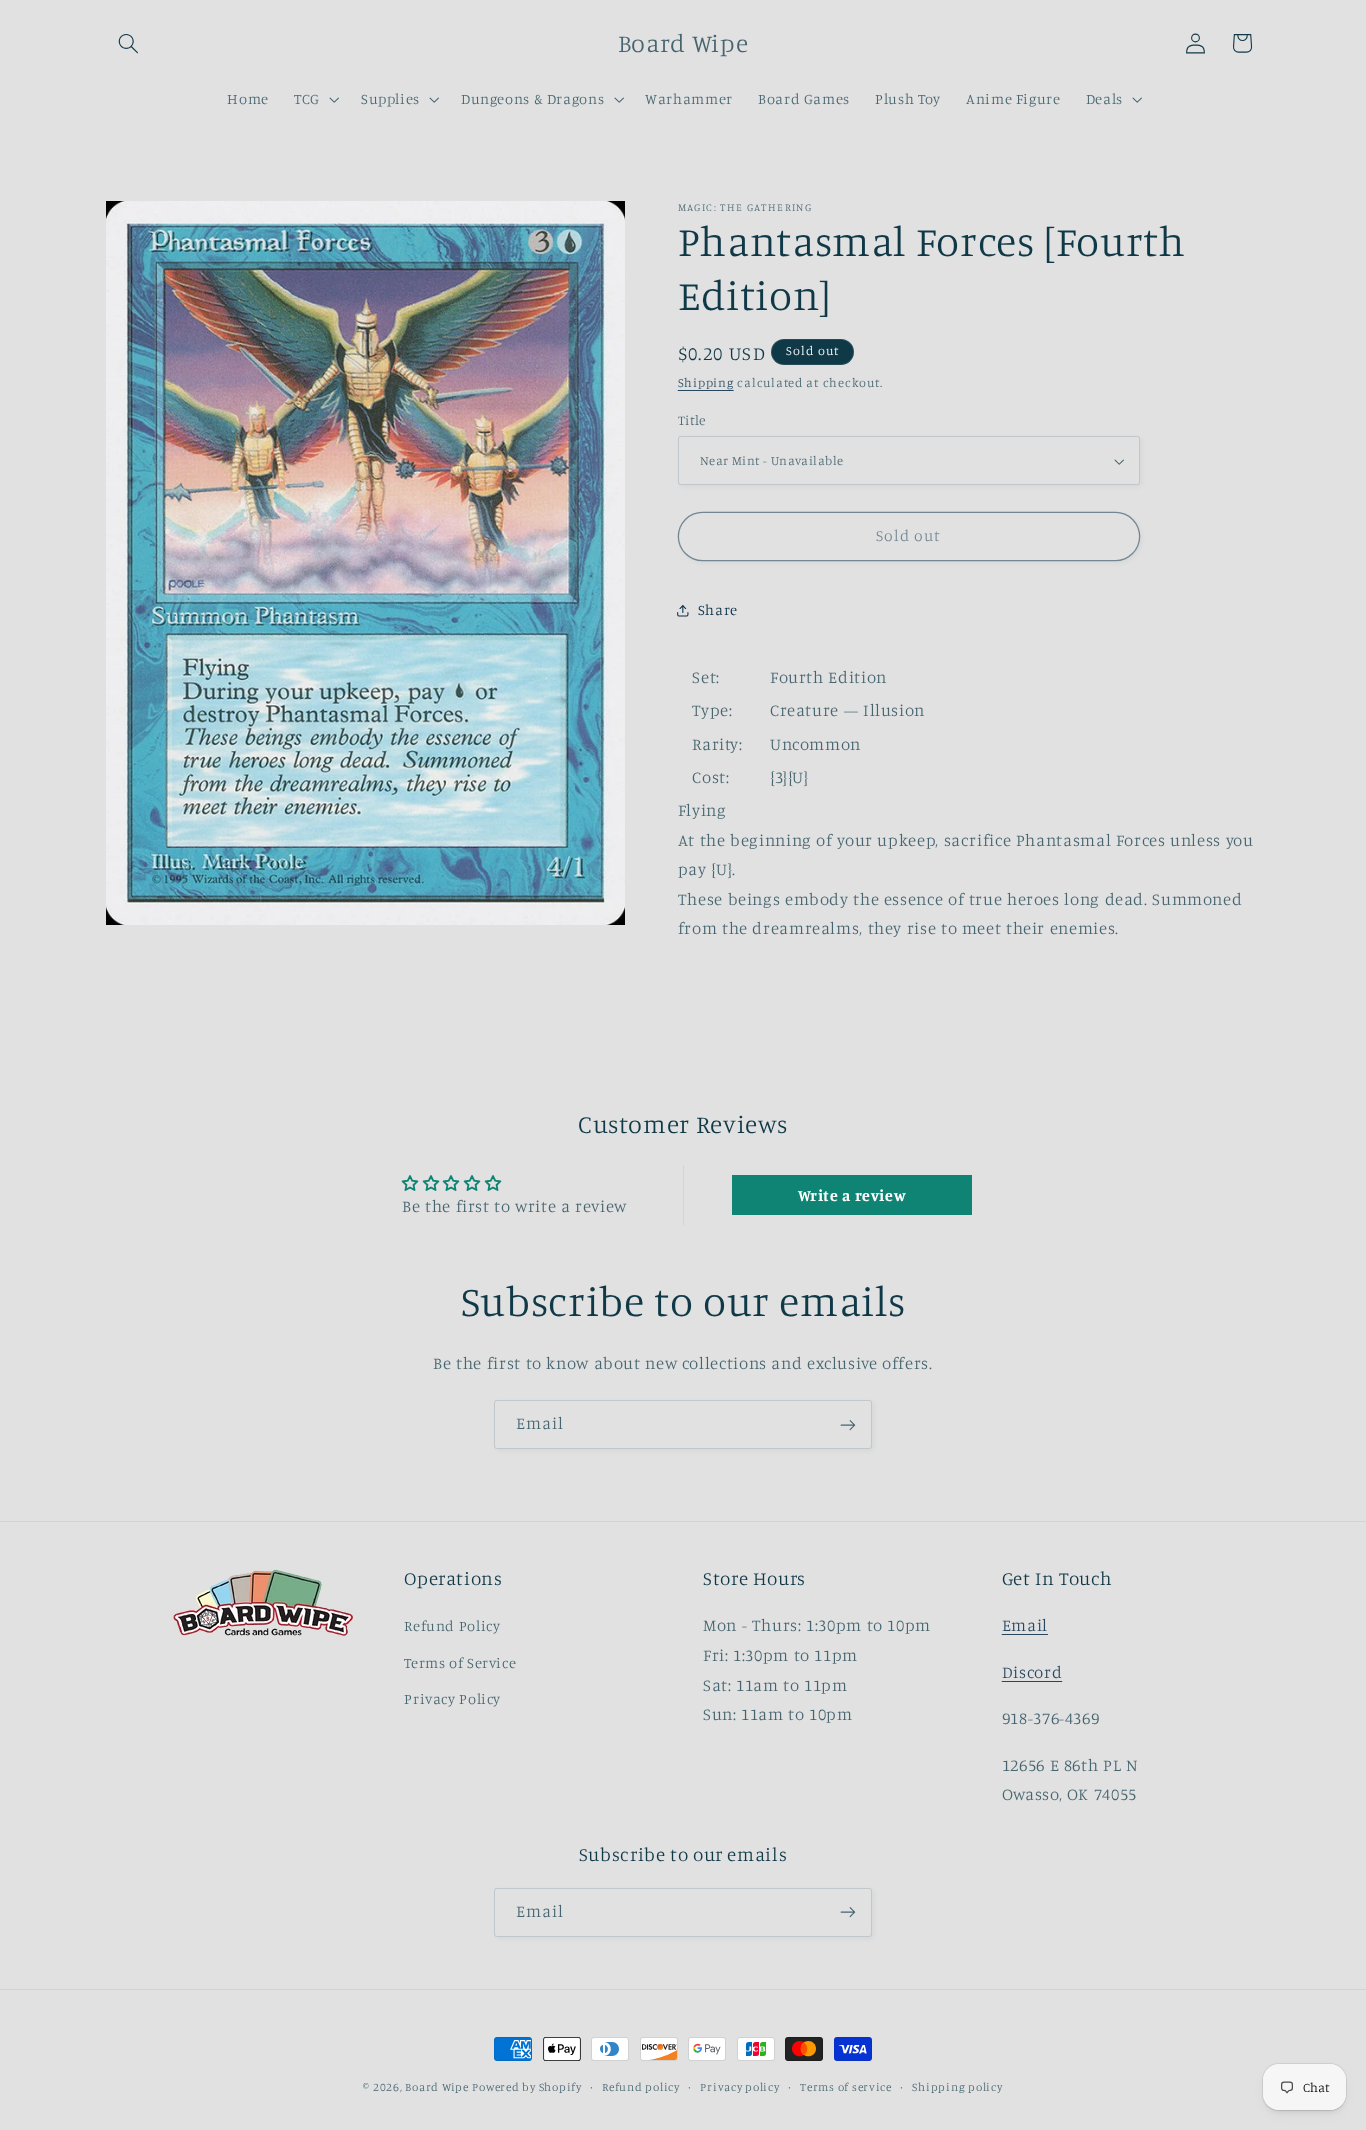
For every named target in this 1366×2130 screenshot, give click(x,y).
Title (692, 420)
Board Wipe (436, 2087)
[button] (129, 43)
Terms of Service (460, 1662)
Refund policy (641, 2087)
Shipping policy (957, 2087)
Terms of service (846, 2087)
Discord (1032, 1672)
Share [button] (718, 609)
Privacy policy (739, 2087)
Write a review (852, 1195)
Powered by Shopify (526, 2087)
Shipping (706, 382)
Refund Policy (452, 1626)
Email (1025, 1626)
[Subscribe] (848, 1424)
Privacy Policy (452, 1699)
